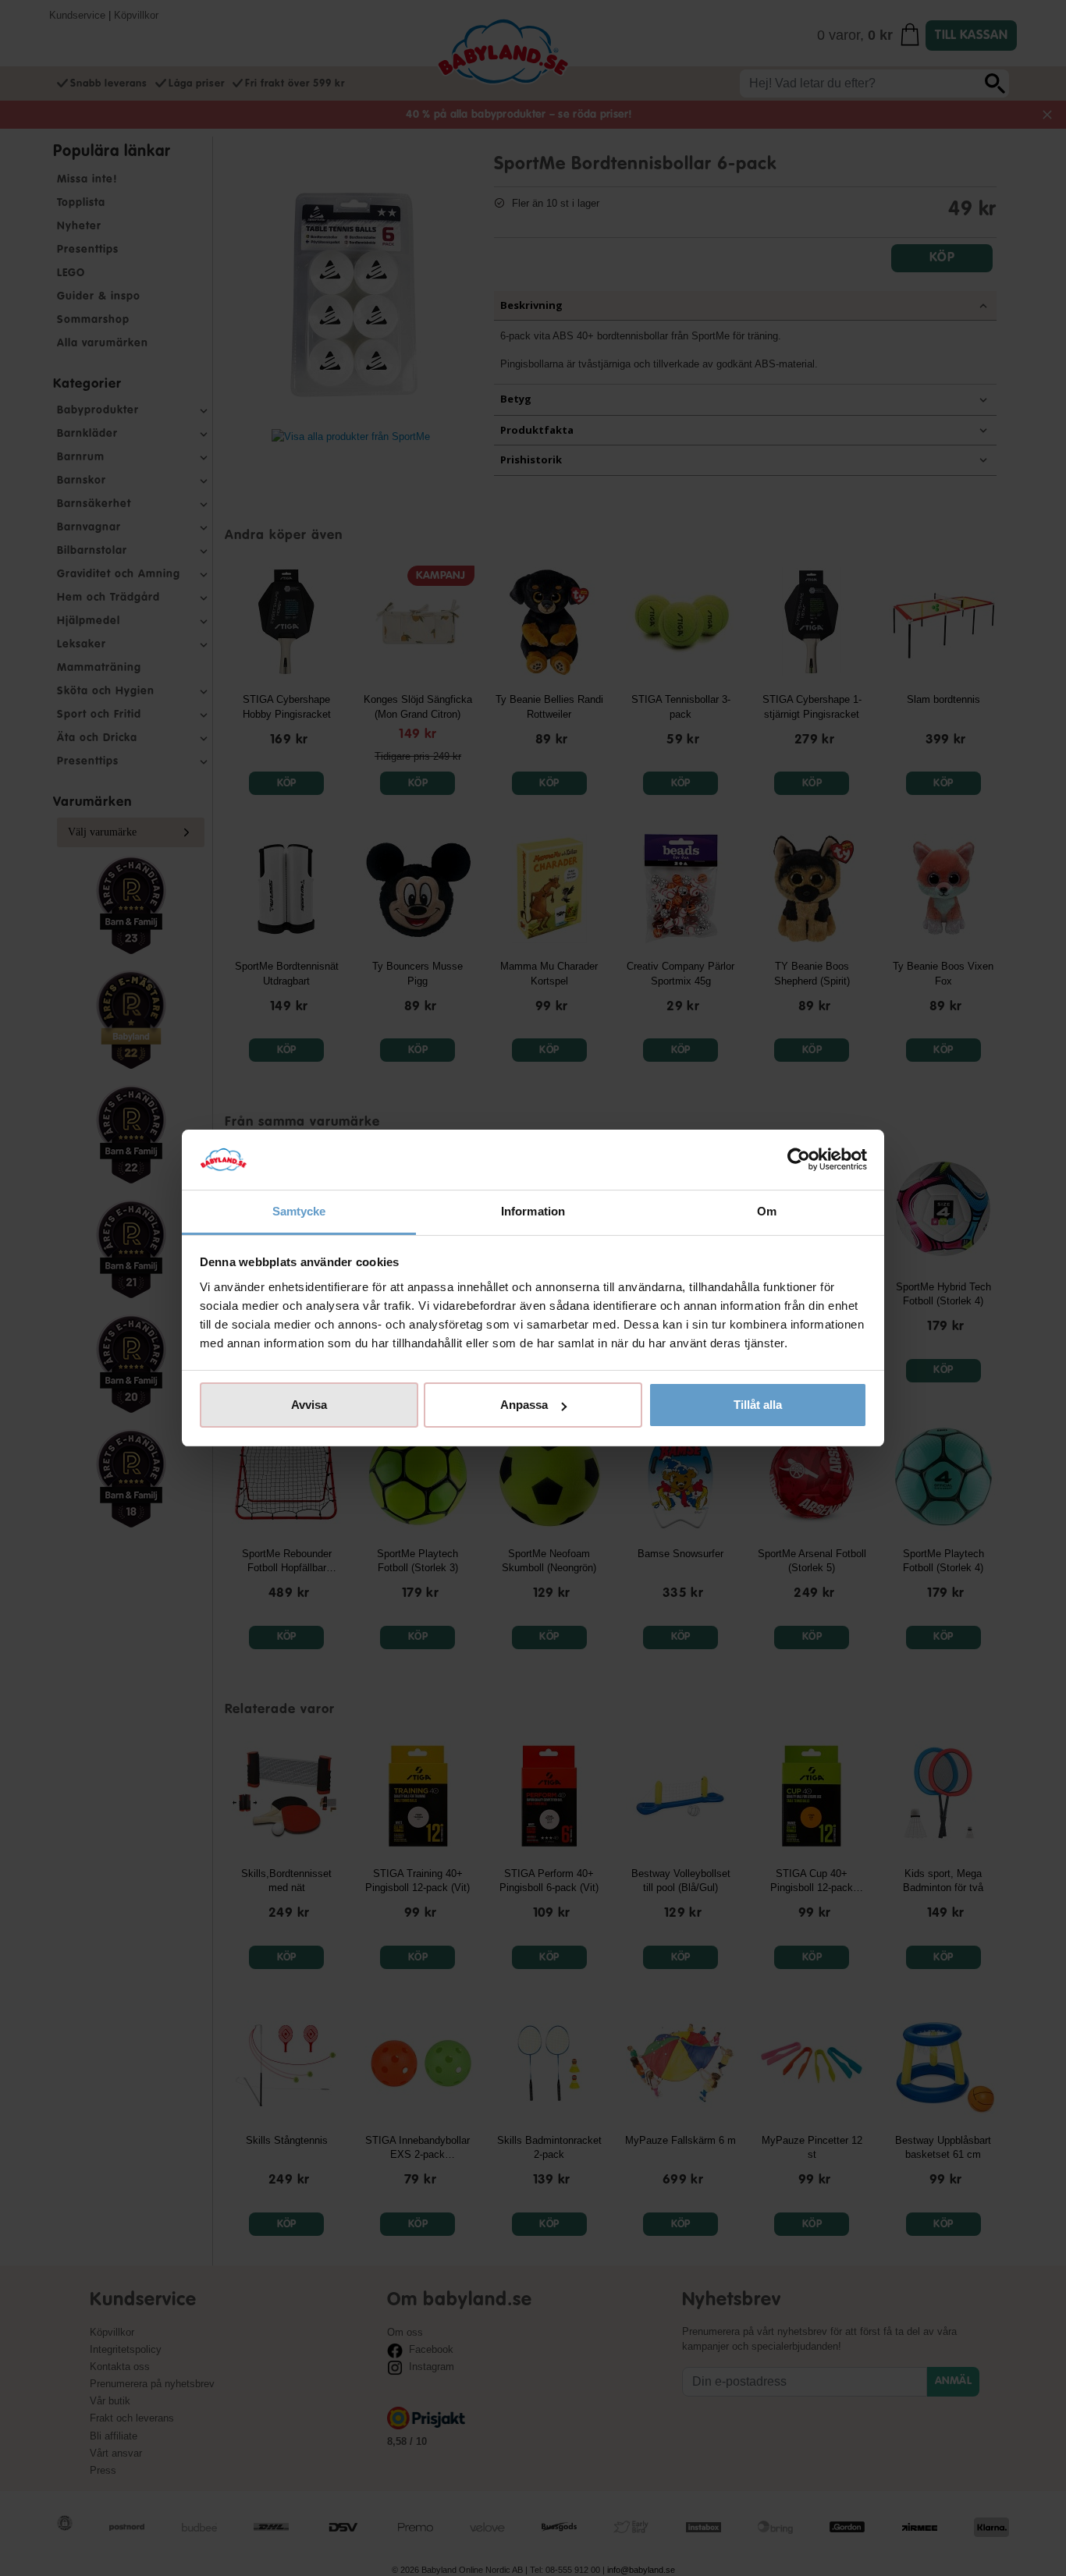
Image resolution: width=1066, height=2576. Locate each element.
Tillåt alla (758, 1405)
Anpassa (524, 1405)
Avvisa (309, 1405)
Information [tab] (533, 1211)
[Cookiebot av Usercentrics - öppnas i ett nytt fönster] (799, 1160)
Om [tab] (767, 1211)
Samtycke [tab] (299, 1211)
